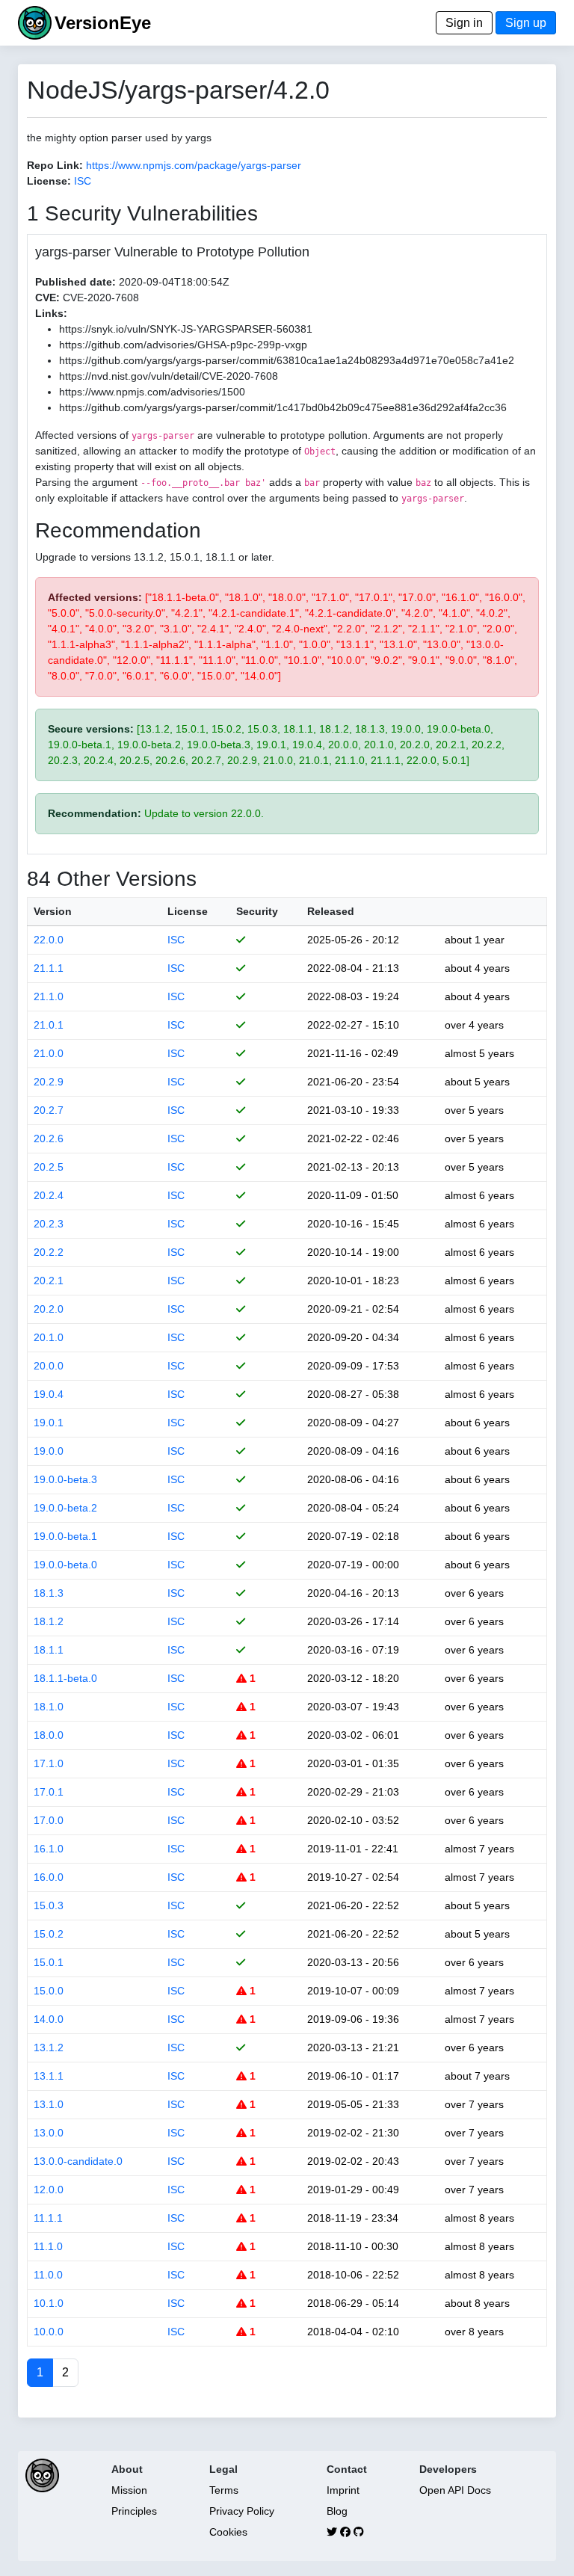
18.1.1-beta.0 (65, 1678)
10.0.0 (49, 2332)
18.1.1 (49, 1650)
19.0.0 (49, 1451)
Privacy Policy (242, 2511)
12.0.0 (49, 2190)
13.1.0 (49, 2104)
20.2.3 (49, 1224)
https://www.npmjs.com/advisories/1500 (152, 392)
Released (331, 911)
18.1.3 (49, 1593)
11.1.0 (48, 2246)
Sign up (526, 23)
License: (49, 181)
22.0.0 (49, 940)
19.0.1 (49, 1423)
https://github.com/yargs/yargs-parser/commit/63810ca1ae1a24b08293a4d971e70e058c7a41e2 (287, 360)
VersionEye (103, 23)
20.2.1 (49, 1281)
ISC (83, 181)
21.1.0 (49, 996)
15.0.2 (49, 1934)
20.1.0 (49, 1337)
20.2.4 (49, 1195)
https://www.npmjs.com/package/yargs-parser (194, 165)
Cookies (228, 2532)
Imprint (343, 2490)
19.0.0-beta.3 (65, 1479)
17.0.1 (49, 1792)
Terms (224, 2490)
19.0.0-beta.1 (65, 1536)
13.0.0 (49, 2133)
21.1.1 (49, 968)
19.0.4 (49, 1394)
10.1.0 (49, 2303)
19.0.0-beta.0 (65, 1565)
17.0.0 (49, 1820)
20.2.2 (49, 1252)
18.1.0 (49, 1707)
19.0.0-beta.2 (65, 1508)
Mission (129, 2490)
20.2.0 (49, 1309)
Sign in (464, 23)
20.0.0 (49, 1366)
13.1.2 (49, 2047)
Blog (337, 2511)
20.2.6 (49, 1138)
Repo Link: (55, 165)
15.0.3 (49, 1905)
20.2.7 (49, 1110)
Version (53, 911)
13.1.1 (49, 2076)
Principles (134, 2511)
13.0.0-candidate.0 (78, 2161)
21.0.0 (49, 1053)
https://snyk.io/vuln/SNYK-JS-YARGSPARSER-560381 (186, 329)
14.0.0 (49, 2019)
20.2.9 (49, 1082)
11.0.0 (48, 2275)
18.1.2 (49, 1621)
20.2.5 (49, 1167)
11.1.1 (48, 2218)
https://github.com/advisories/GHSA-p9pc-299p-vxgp (183, 345)
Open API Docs (455, 2490)
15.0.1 (49, 1962)
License (188, 911)
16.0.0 (49, 1877)
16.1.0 (49, 1849)
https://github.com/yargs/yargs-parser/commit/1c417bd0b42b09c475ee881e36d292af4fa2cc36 (283, 407)
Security (257, 911)
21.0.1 (49, 1025)
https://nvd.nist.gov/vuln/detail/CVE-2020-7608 (169, 376)
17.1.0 (49, 1763)
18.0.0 (49, 1735)
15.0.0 (49, 1991)
